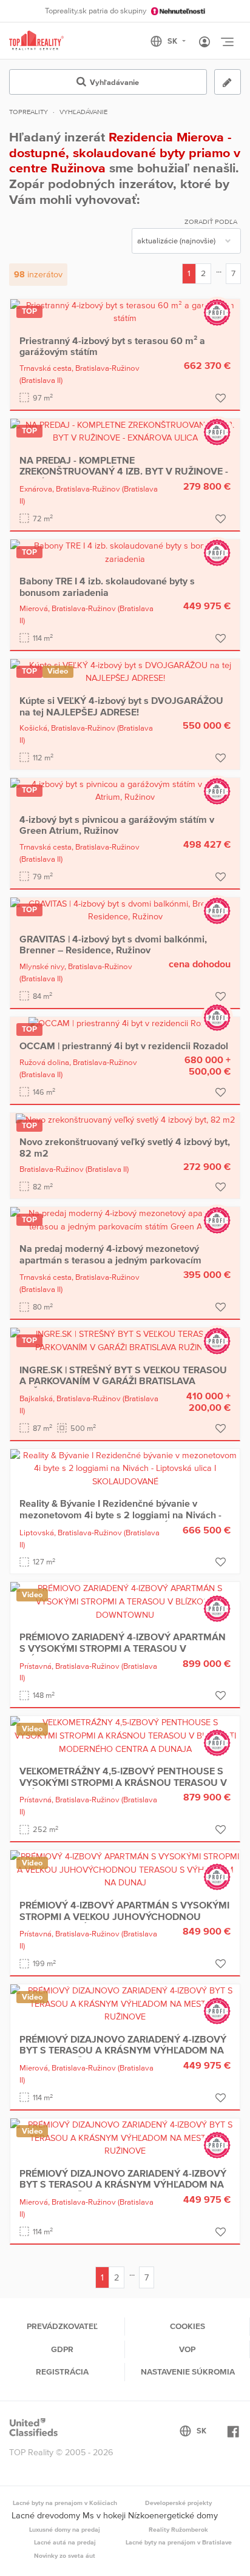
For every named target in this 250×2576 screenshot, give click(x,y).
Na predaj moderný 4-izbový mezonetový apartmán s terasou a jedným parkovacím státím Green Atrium (110, 1259)
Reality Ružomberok (178, 2529)
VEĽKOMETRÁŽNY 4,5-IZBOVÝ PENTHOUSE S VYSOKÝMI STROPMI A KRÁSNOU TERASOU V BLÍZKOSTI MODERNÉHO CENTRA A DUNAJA (123, 1782)
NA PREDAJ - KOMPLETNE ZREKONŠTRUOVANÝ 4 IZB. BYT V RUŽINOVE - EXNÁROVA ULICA (124, 471)
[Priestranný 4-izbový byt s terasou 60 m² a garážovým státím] (125, 311)
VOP (187, 2349)
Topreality (29, 112)
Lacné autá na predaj (65, 2542)
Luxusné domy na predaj (65, 2529)
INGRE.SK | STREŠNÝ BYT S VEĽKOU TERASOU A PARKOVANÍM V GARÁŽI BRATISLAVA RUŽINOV (123, 1381)
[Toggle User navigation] (204, 42)
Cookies (187, 2326)
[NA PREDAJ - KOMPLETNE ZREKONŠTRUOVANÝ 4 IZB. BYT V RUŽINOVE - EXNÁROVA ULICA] (125, 431)
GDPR (62, 2349)
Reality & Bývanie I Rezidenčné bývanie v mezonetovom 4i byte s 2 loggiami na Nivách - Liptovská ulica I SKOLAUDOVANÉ (120, 1514)
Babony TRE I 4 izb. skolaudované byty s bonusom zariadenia (107, 586)
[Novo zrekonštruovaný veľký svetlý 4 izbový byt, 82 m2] (125, 1119)
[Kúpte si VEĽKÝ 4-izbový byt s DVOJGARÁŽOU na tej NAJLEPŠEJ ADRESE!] (125, 671)
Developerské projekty (178, 2503)
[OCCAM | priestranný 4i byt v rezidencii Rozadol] (125, 1023)
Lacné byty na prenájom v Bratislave (179, 2542)
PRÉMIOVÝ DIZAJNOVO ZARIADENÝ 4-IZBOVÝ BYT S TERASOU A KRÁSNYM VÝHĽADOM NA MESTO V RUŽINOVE (123, 2050)
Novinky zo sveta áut (65, 2555)
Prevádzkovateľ (62, 2326)
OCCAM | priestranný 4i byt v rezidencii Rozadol (124, 1046)
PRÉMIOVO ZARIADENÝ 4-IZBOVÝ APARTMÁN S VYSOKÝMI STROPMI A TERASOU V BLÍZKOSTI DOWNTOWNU (123, 1648)
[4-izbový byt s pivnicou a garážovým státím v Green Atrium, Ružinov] (125, 790)
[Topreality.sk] (36, 41)
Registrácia (62, 2371)
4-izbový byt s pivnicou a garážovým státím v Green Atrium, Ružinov (117, 825)
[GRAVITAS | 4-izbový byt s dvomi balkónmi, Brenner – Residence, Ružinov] (125, 910)
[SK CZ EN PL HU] (173, 41)
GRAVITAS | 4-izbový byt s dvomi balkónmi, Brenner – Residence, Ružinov (113, 944)
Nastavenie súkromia (188, 2371)
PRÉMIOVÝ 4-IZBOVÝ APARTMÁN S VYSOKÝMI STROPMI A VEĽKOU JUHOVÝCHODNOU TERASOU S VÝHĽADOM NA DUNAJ (124, 1916)
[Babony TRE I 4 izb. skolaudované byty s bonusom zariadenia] (125, 552)
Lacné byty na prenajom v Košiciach (65, 2503)
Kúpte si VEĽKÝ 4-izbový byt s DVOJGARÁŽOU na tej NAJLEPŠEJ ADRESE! (121, 706)
